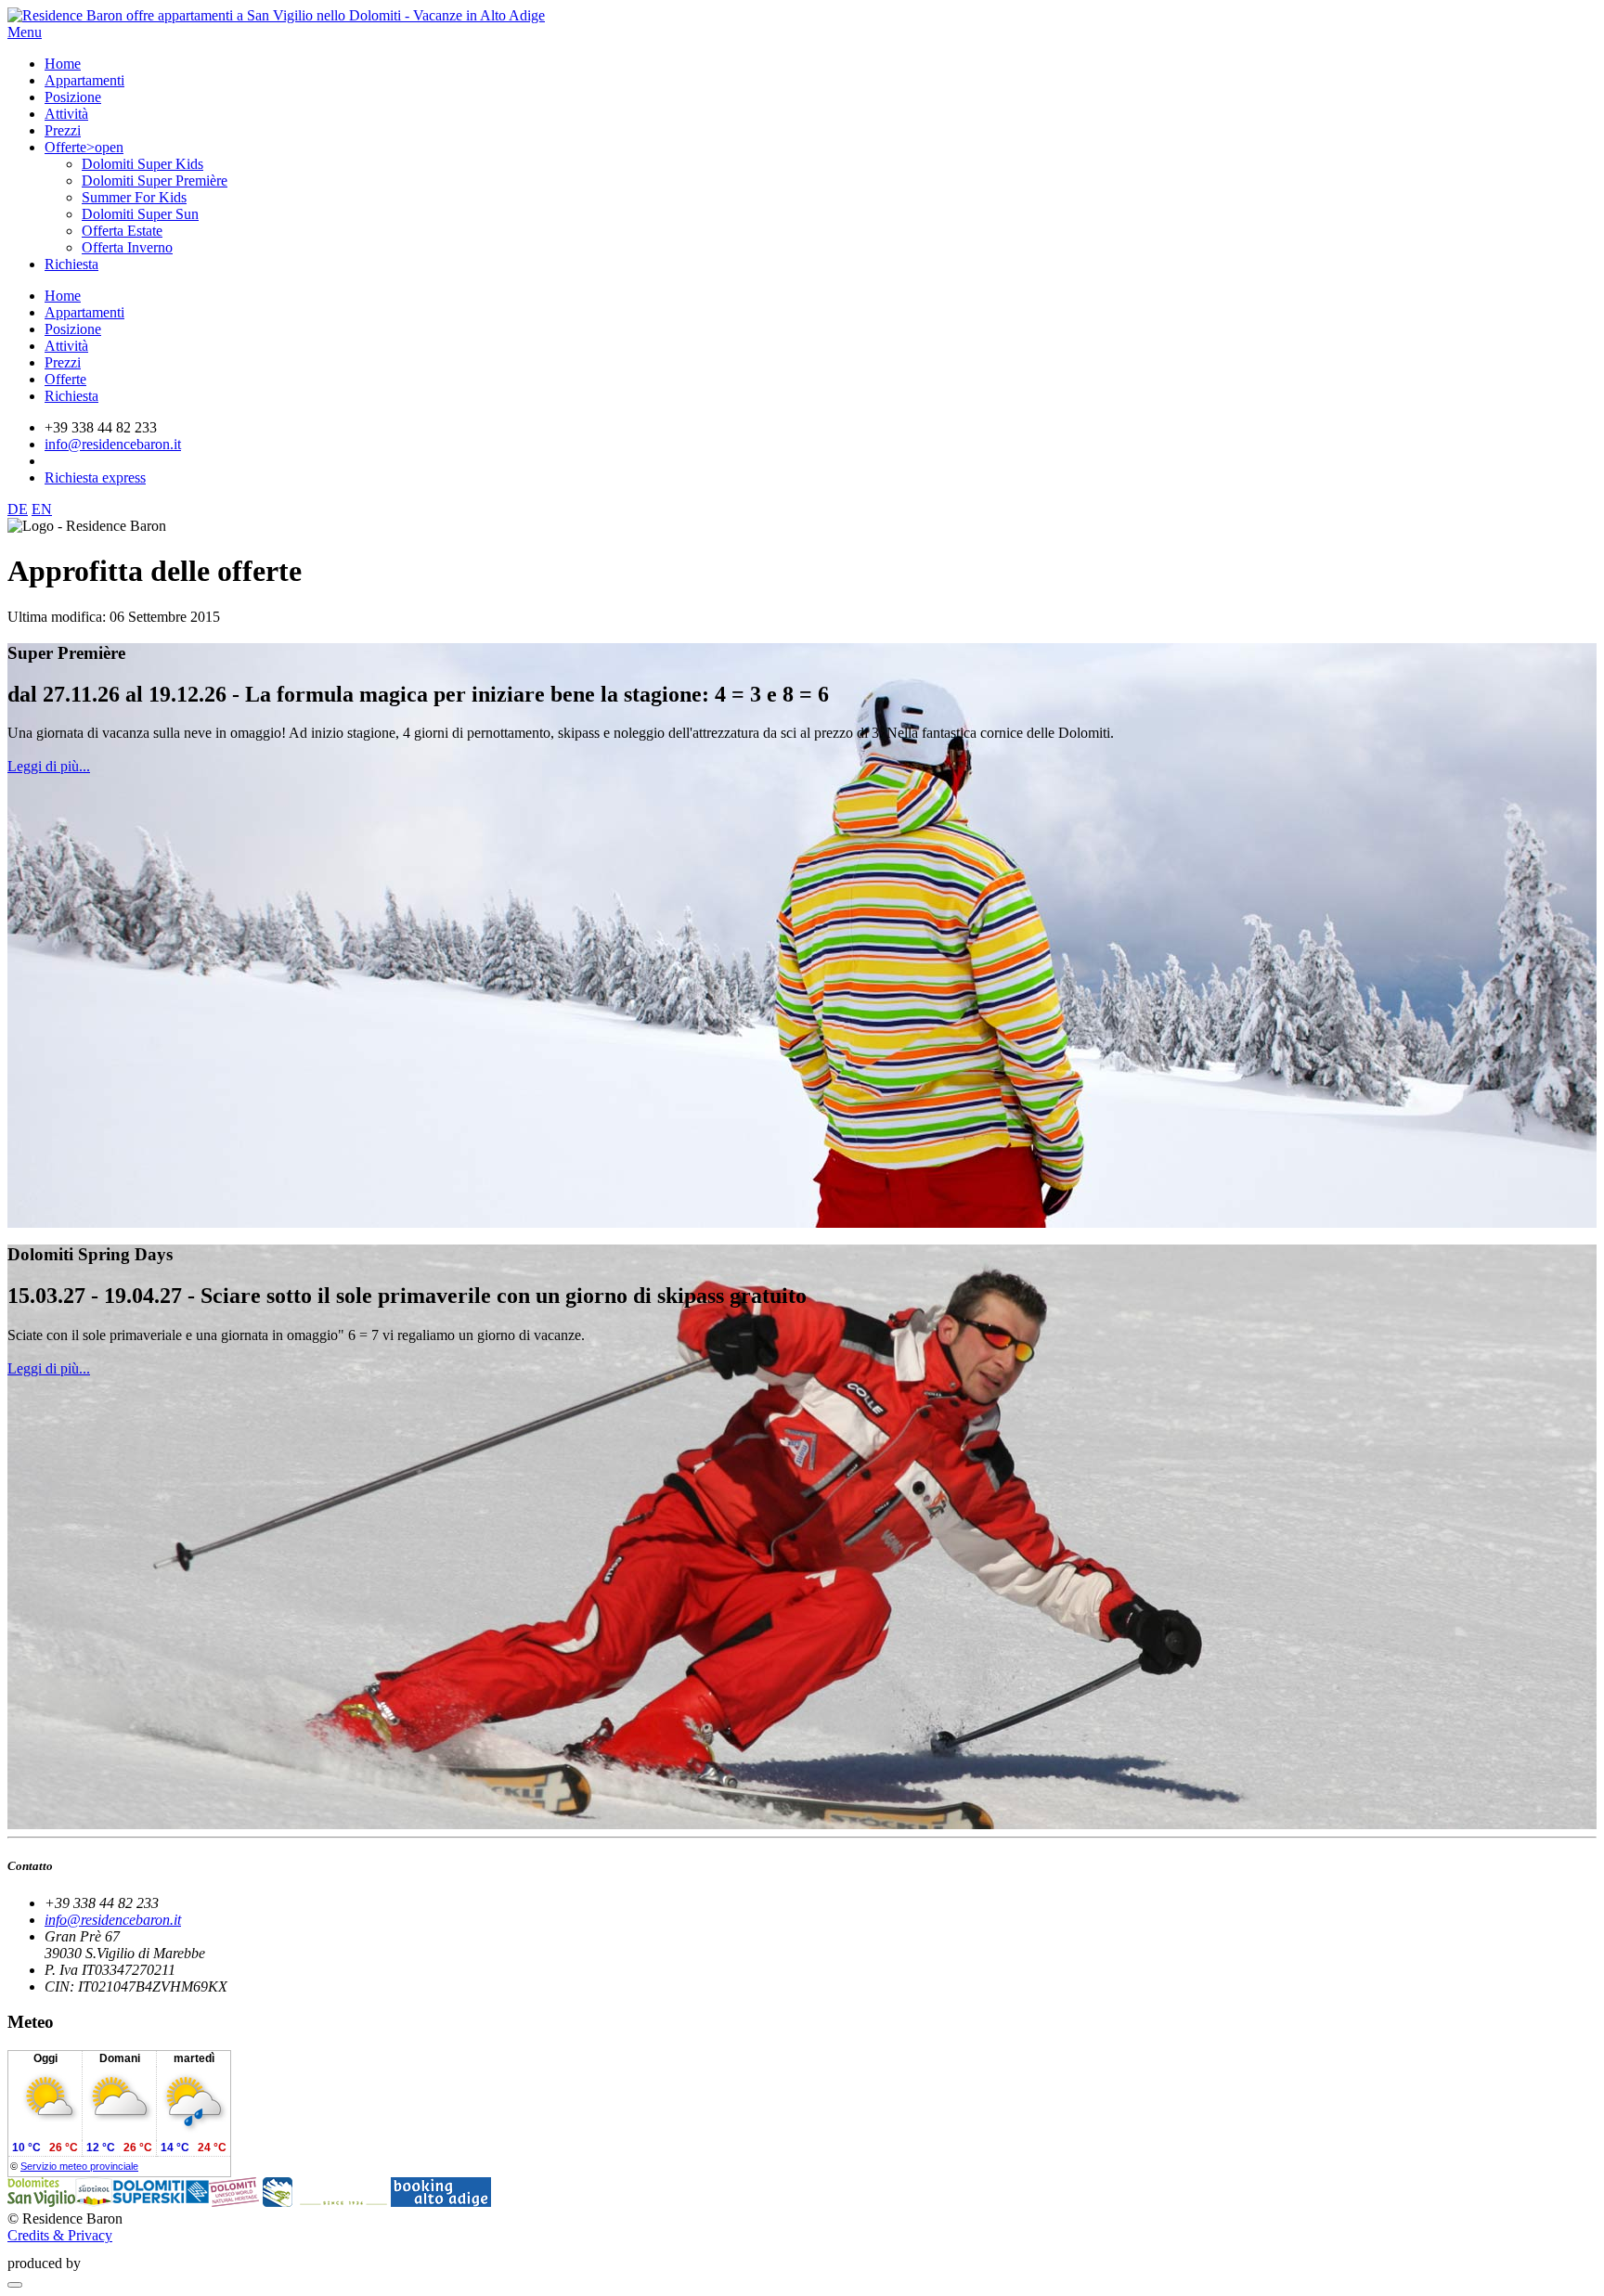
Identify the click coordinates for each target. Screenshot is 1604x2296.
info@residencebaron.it (113, 444)
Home (63, 296)
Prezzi (63, 362)
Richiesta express (95, 477)
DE (18, 509)
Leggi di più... (49, 766)
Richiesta (71, 396)
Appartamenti (84, 312)
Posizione (73, 329)
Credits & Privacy (60, 2235)
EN (42, 509)
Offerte (65, 379)
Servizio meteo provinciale (79, 2166)
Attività (66, 346)
